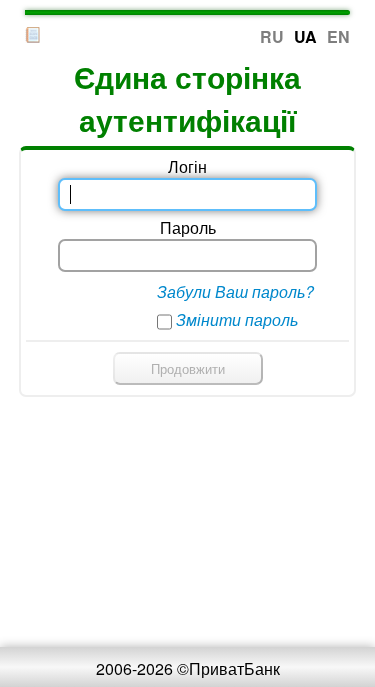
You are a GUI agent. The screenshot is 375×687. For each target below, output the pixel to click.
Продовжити (188, 368)
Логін (187, 166)
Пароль (188, 227)
